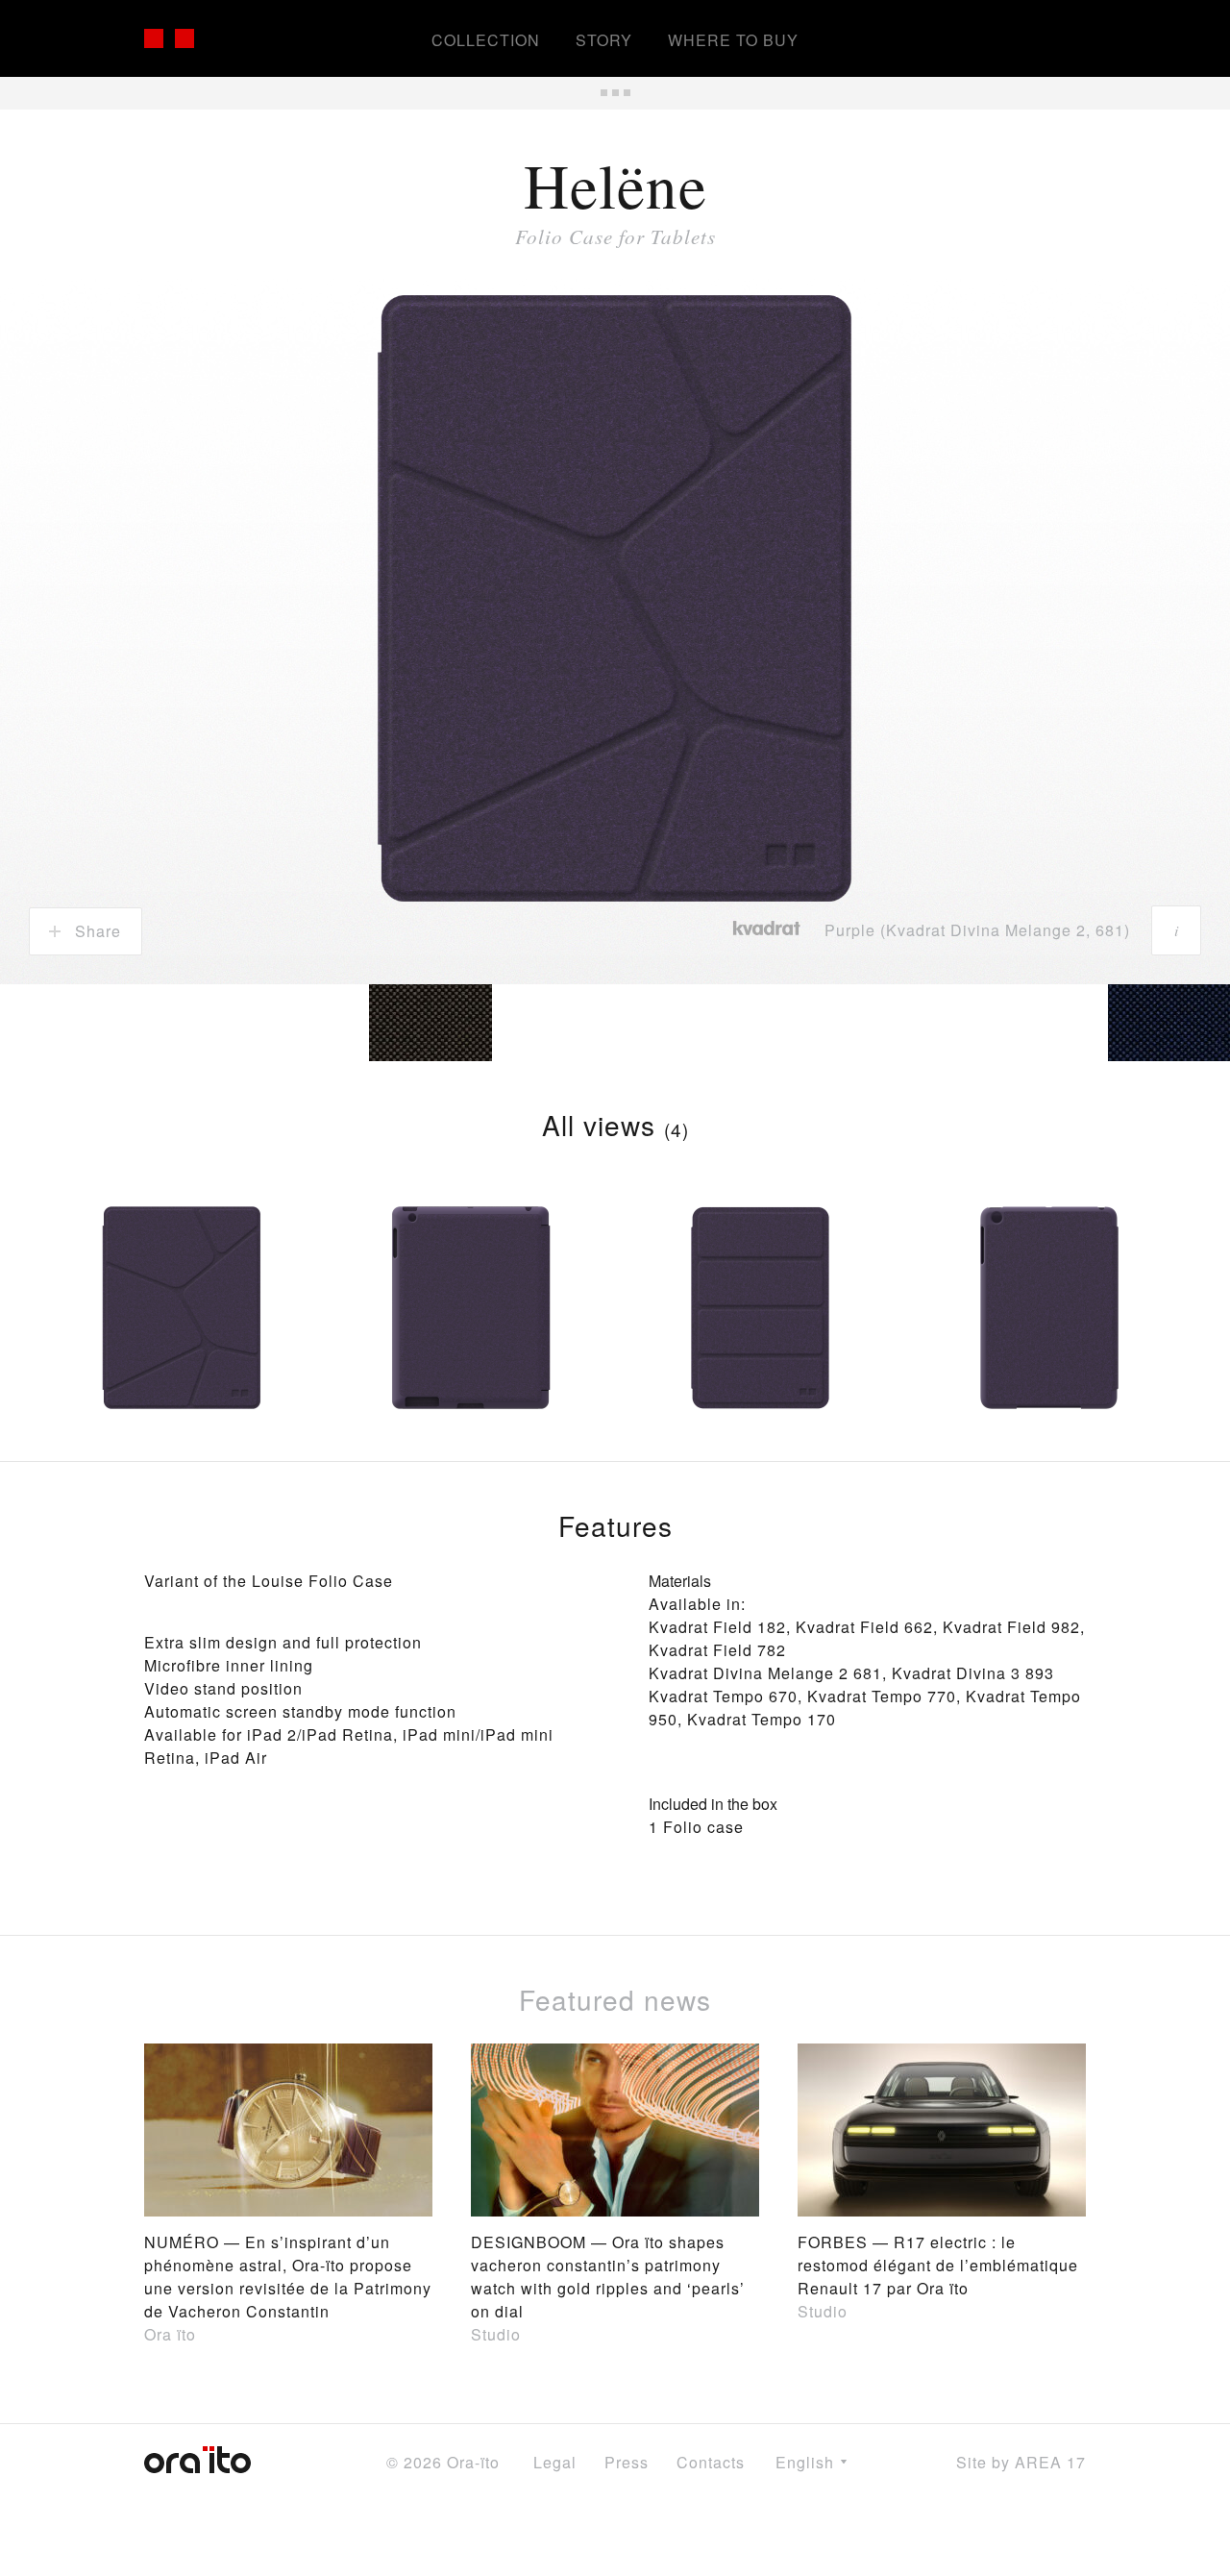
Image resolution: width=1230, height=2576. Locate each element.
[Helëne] (182, 1318)
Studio (496, 2334)
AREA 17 (1050, 2462)
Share (96, 931)
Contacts (711, 2462)
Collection (486, 40)
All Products (615, 93)
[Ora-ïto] (211, 38)
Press (627, 2462)
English (807, 2462)
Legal (555, 2462)
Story (604, 40)
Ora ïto (170, 2334)
